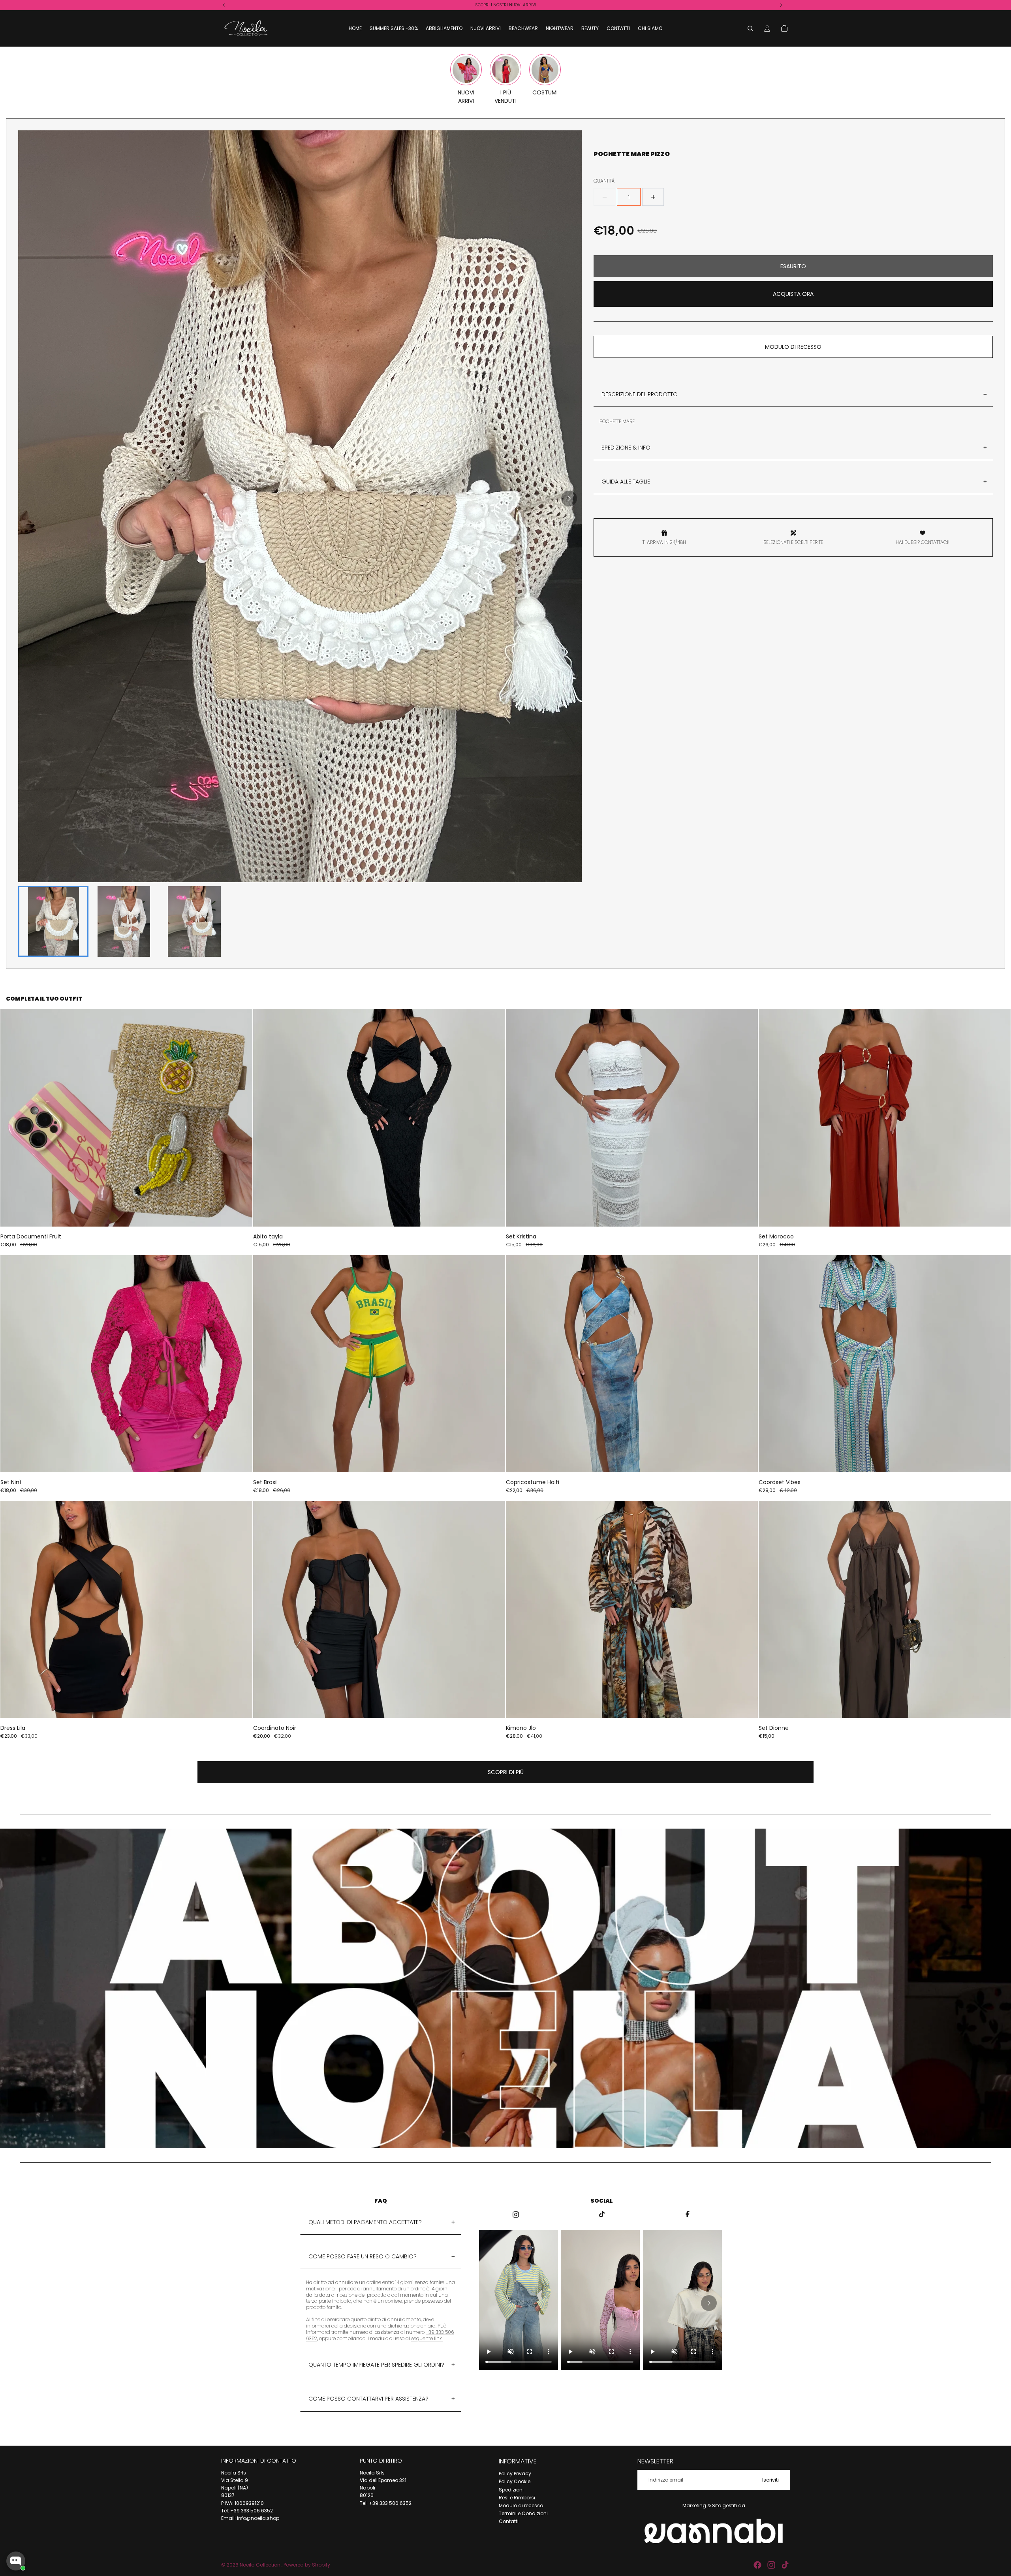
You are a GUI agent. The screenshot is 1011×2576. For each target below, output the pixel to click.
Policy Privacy (515, 2473)
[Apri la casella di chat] (16, 2561)
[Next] (569, 499)
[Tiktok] (785, 2565)
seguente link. (427, 2338)
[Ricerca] (750, 28)
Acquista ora (793, 294)
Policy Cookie (515, 2481)
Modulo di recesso (521, 2505)
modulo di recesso (793, 347)
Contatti (509, 2521)
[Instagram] (771, 2565)
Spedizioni (511, 2490)
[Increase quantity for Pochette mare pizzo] (653, 197)
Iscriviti (770, 2480)
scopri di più (506, 1772)
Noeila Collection (261, 2565)
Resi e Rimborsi (517, 2498)
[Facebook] (757, 2565)
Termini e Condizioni (523, 2513)
